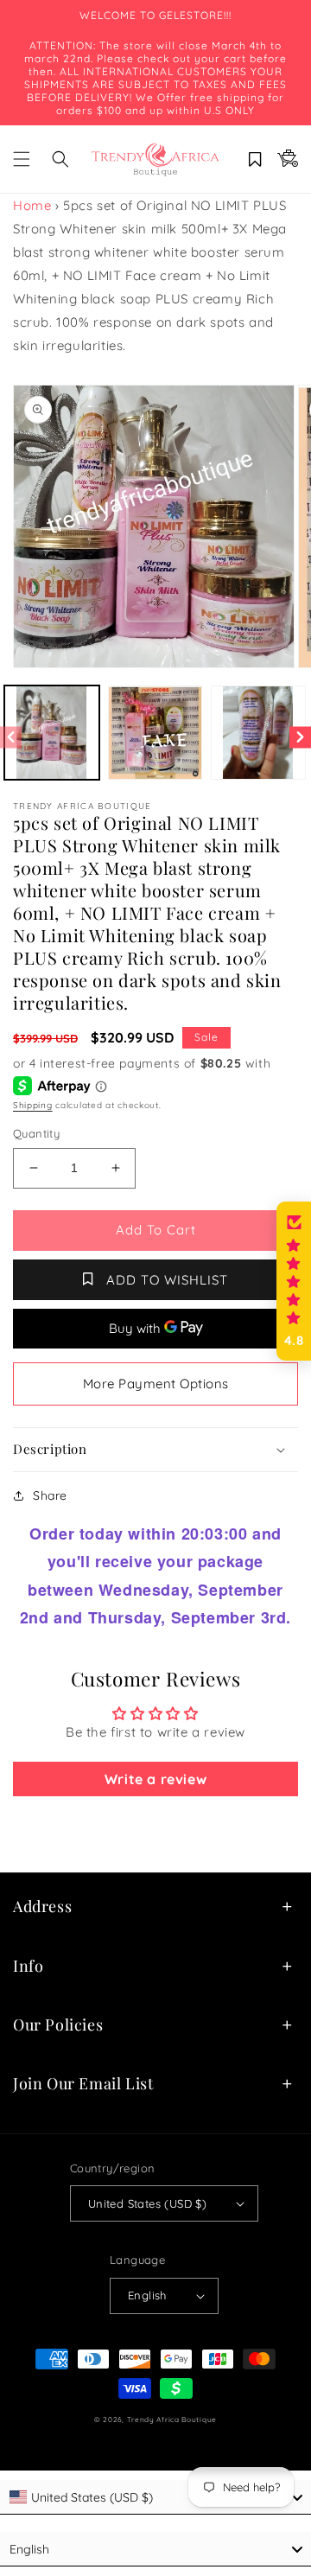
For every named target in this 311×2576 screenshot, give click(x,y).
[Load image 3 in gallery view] (258, 733)
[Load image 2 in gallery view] (155, 733)
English (147, 2295)
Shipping (33, 1105)
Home (32, 205)
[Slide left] (11, 737)
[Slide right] (300, 737)
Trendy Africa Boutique (172, 2420)
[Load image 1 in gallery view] (52, 733)
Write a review (155, 1779)
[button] (22, 159)
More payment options (156, 1384)
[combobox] (155, 2497)
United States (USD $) (147, 2203)
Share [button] (50, 1495)
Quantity (36, 1133)
